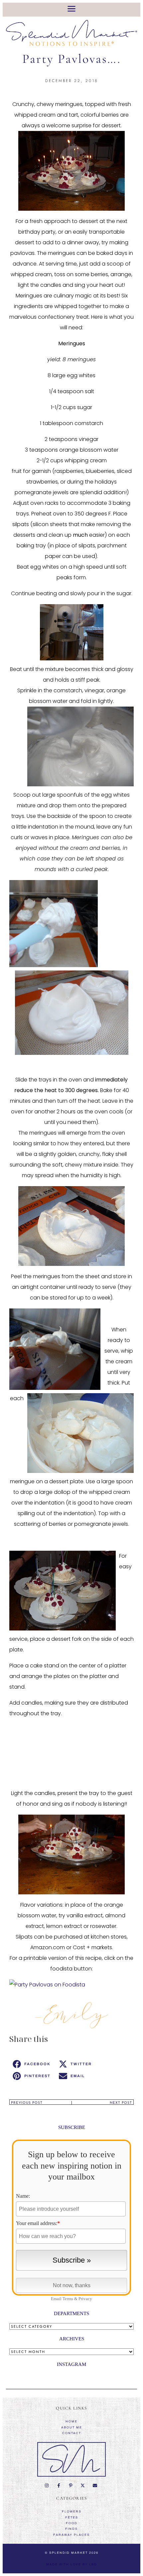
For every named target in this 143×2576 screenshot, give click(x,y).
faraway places (71, 2535)
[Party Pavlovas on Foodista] (47, 1985)
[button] (32, 2064)
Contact (72, 2433)
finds (71, 2529)
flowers (72, 2512)
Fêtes (72, 2518)
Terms (68, 2299)
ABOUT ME (72, 2427)
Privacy (85, 2299)
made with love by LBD (72, 2564)
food (72, 2523)
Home (71, 2421)
